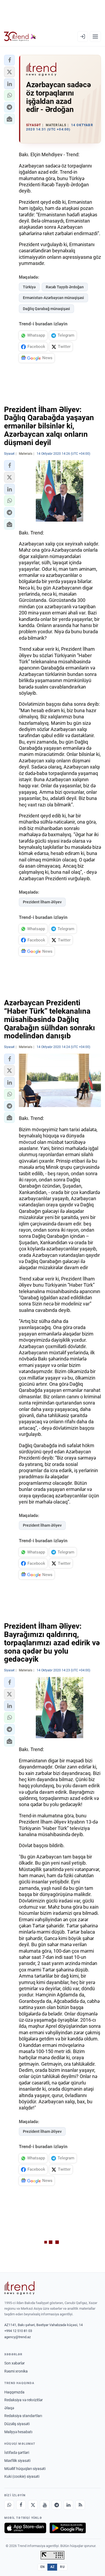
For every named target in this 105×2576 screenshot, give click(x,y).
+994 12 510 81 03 (18, 2331)
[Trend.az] (20, 37)
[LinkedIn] (68, 2505)
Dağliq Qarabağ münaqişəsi (46, 309)
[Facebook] (21, 2505)
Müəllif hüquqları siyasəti (25, 2469)
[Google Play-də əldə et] (68, 2528)
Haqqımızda (14, 2392)
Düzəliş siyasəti (17, 2424)
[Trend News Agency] (19, 2288)
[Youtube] (45, 2505)
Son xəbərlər (15, 2363)
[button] (9, 60)
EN (43, 2567)
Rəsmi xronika (16, 2371)
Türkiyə (29, 287)
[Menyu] (95, 37)
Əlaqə (9, 2408)
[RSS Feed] (80, 2505)
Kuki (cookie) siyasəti (22, 2476)
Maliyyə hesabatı (18, 2432)
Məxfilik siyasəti (17, 2461)
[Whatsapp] (9, 2505)
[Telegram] (57, 2505)
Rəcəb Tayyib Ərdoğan (65, 287)
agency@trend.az (17, 2337)
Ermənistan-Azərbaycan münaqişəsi (53, 298)
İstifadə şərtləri (17, 2453)
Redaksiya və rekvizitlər (24, 2400)
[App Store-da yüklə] (25, 2528)
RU (62, 2567)
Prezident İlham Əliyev (42, 902)
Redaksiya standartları (23, 2416)
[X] (33, 2505)
